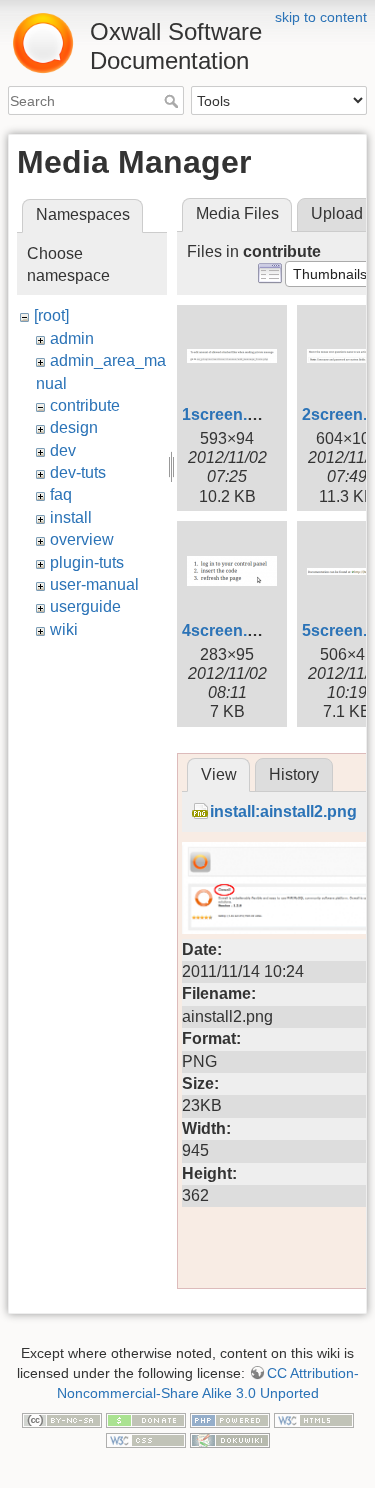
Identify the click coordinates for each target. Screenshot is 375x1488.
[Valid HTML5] (314, 1419)
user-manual (94, 584)
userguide (85, 606)
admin (72, 338)
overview (82, 539)
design (74, 427)
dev (63, 450)
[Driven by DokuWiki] (230, 1439)
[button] (330, 274)
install (71, 517)
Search (173, 101)
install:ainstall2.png (283, 811)
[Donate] (146, 1419)
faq (61, 494)
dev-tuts (78, 472)
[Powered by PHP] (230, 1419)
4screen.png (229, 630)
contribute (85, 405)
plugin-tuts (87, 562)
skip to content (321, 17)
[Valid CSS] (146, 1439)
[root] (51, 315)
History (294, 774)
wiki (64, 629)
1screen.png (229, 414)
